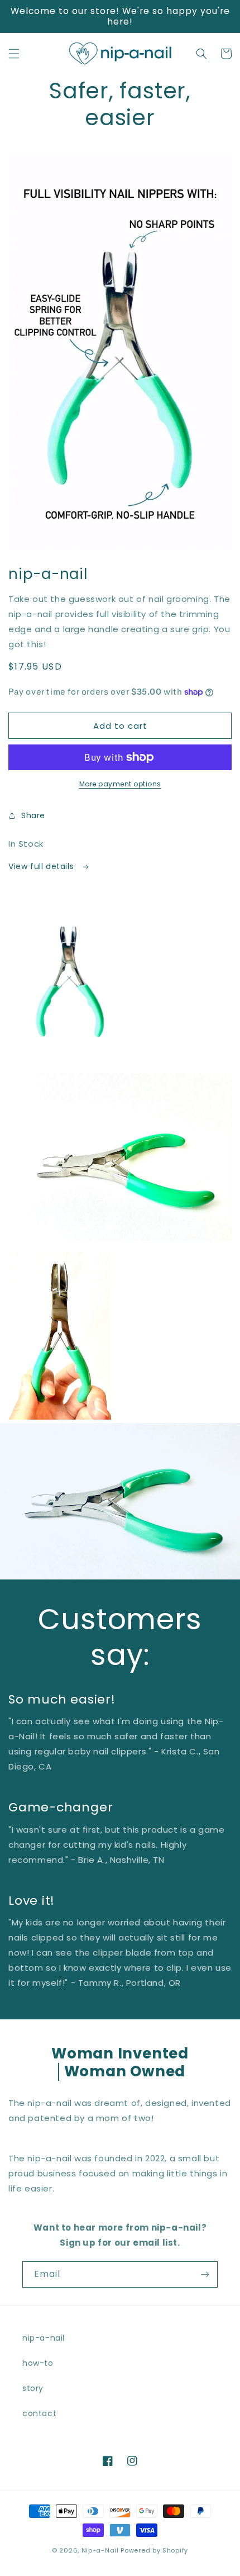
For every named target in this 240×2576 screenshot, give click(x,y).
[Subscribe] (205, 2274)
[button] (14, 54)
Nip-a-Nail (100, 2550)
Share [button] (33, 815)
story (33, 2388)
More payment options (120, 784)
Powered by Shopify (154, 2550)
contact (39, 2413)
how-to (38, 2363)
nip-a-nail (44, 2338)
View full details (42, 866)
